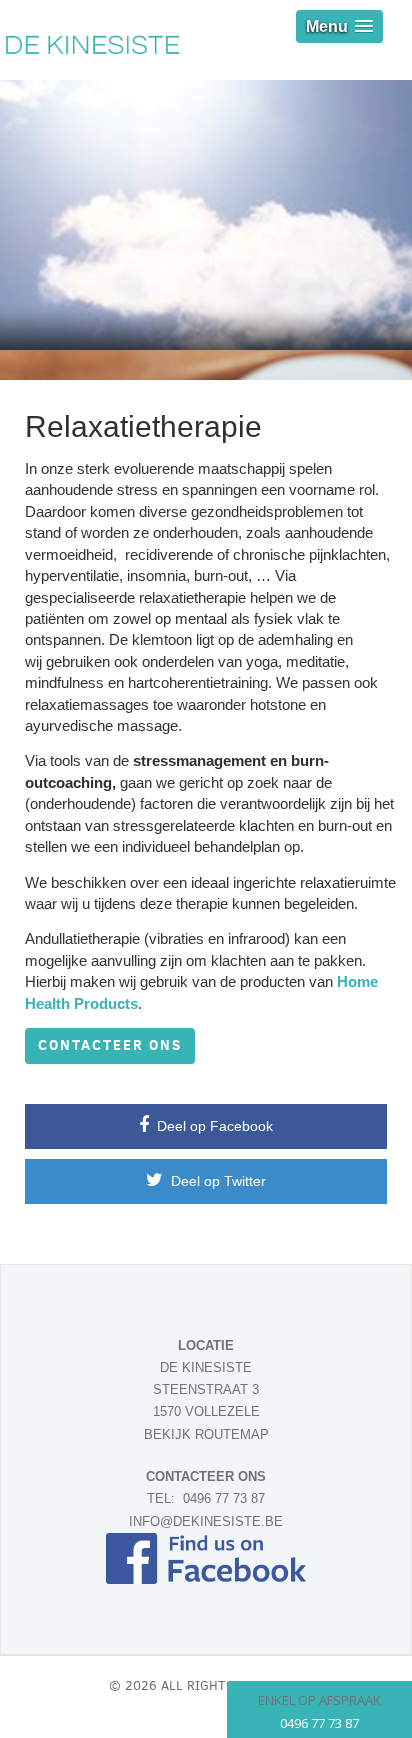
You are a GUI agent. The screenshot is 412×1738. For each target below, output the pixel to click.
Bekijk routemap (206, 1434)
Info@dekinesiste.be (206, 1521)
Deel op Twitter (216, 1181)
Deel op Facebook (213, 1126)
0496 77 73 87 (224, 1498)
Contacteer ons (110, 1045)
